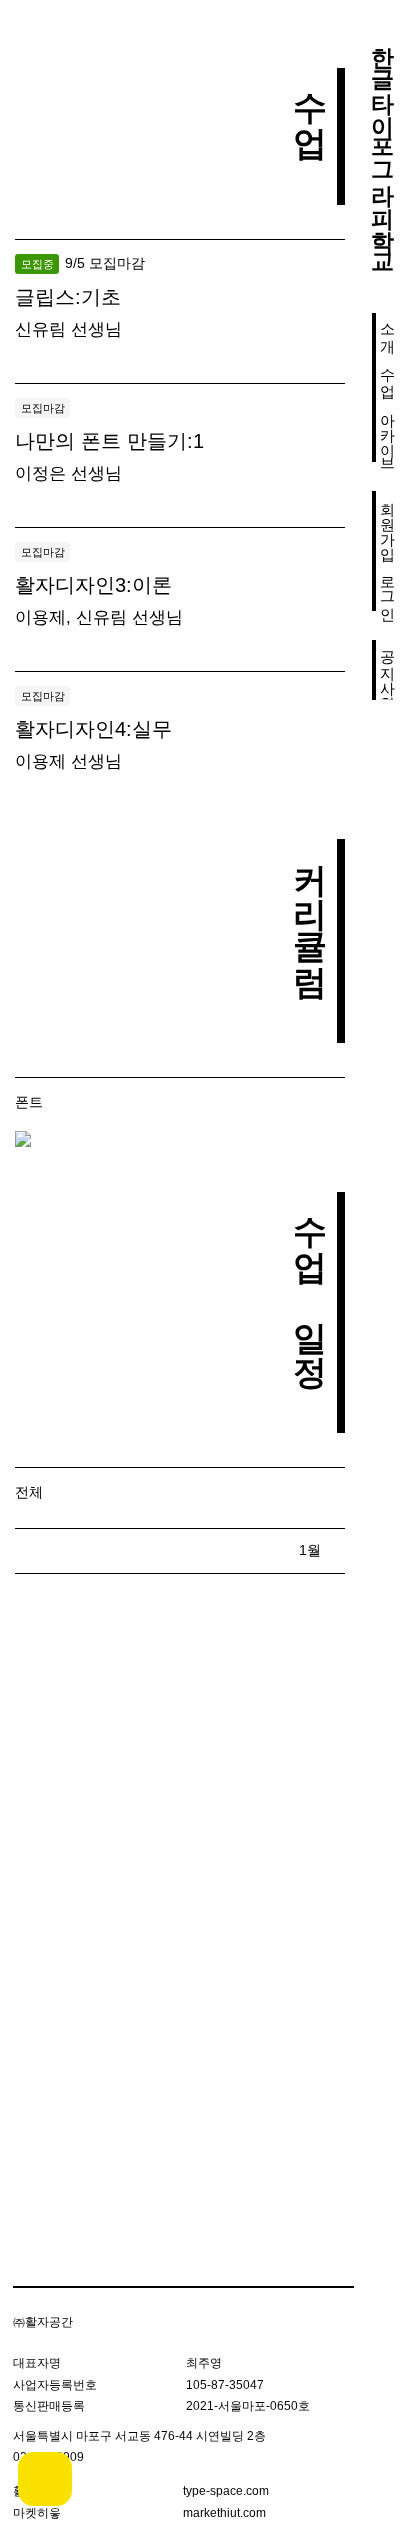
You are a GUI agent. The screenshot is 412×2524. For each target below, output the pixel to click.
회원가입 (388, 521)
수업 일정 (309, 1278)
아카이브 (388, 432)
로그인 (388, 588)
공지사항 (388, 670)
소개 (388, 328)
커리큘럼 (309, 907)
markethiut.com (224, 2513)
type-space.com (226, 2491)
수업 (388, 373)
